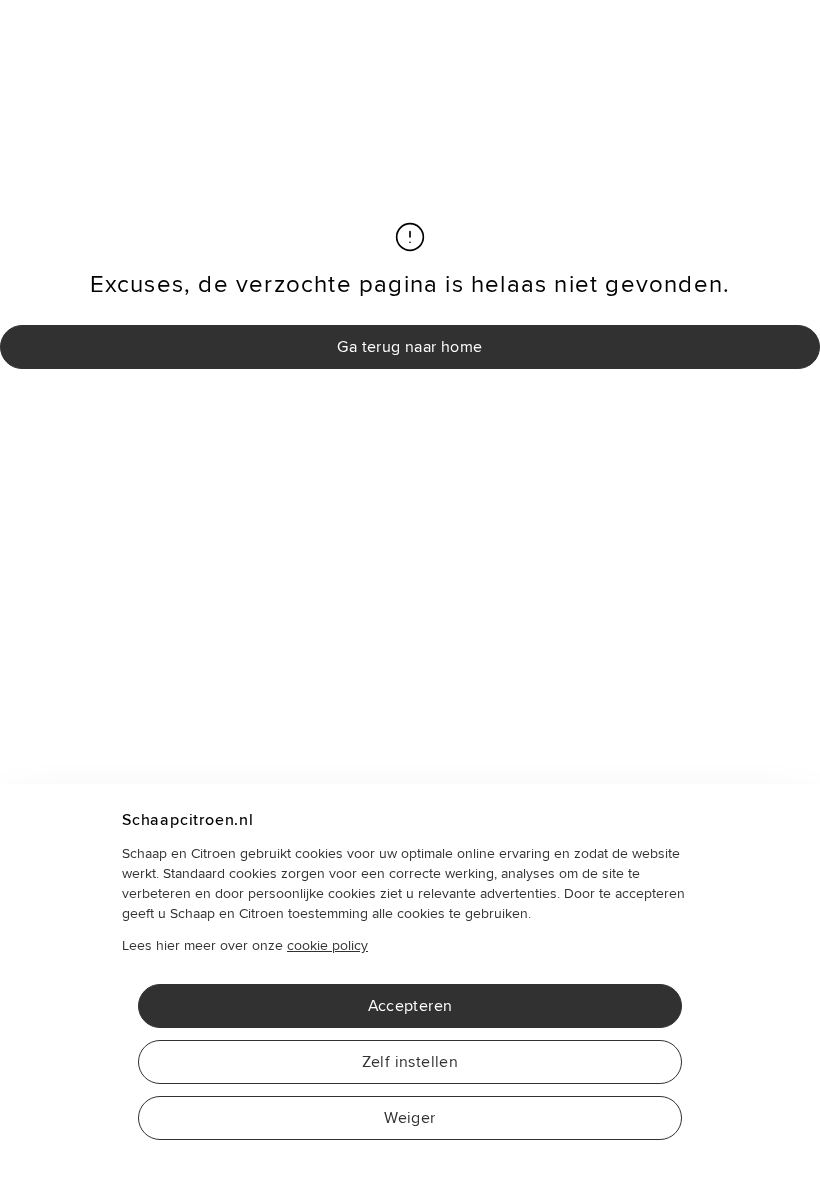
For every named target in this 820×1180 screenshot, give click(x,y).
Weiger (409, 1118)
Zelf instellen (410, 1062)
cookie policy (327, 945)
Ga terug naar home (409, 347)
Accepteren (410, 1006)
